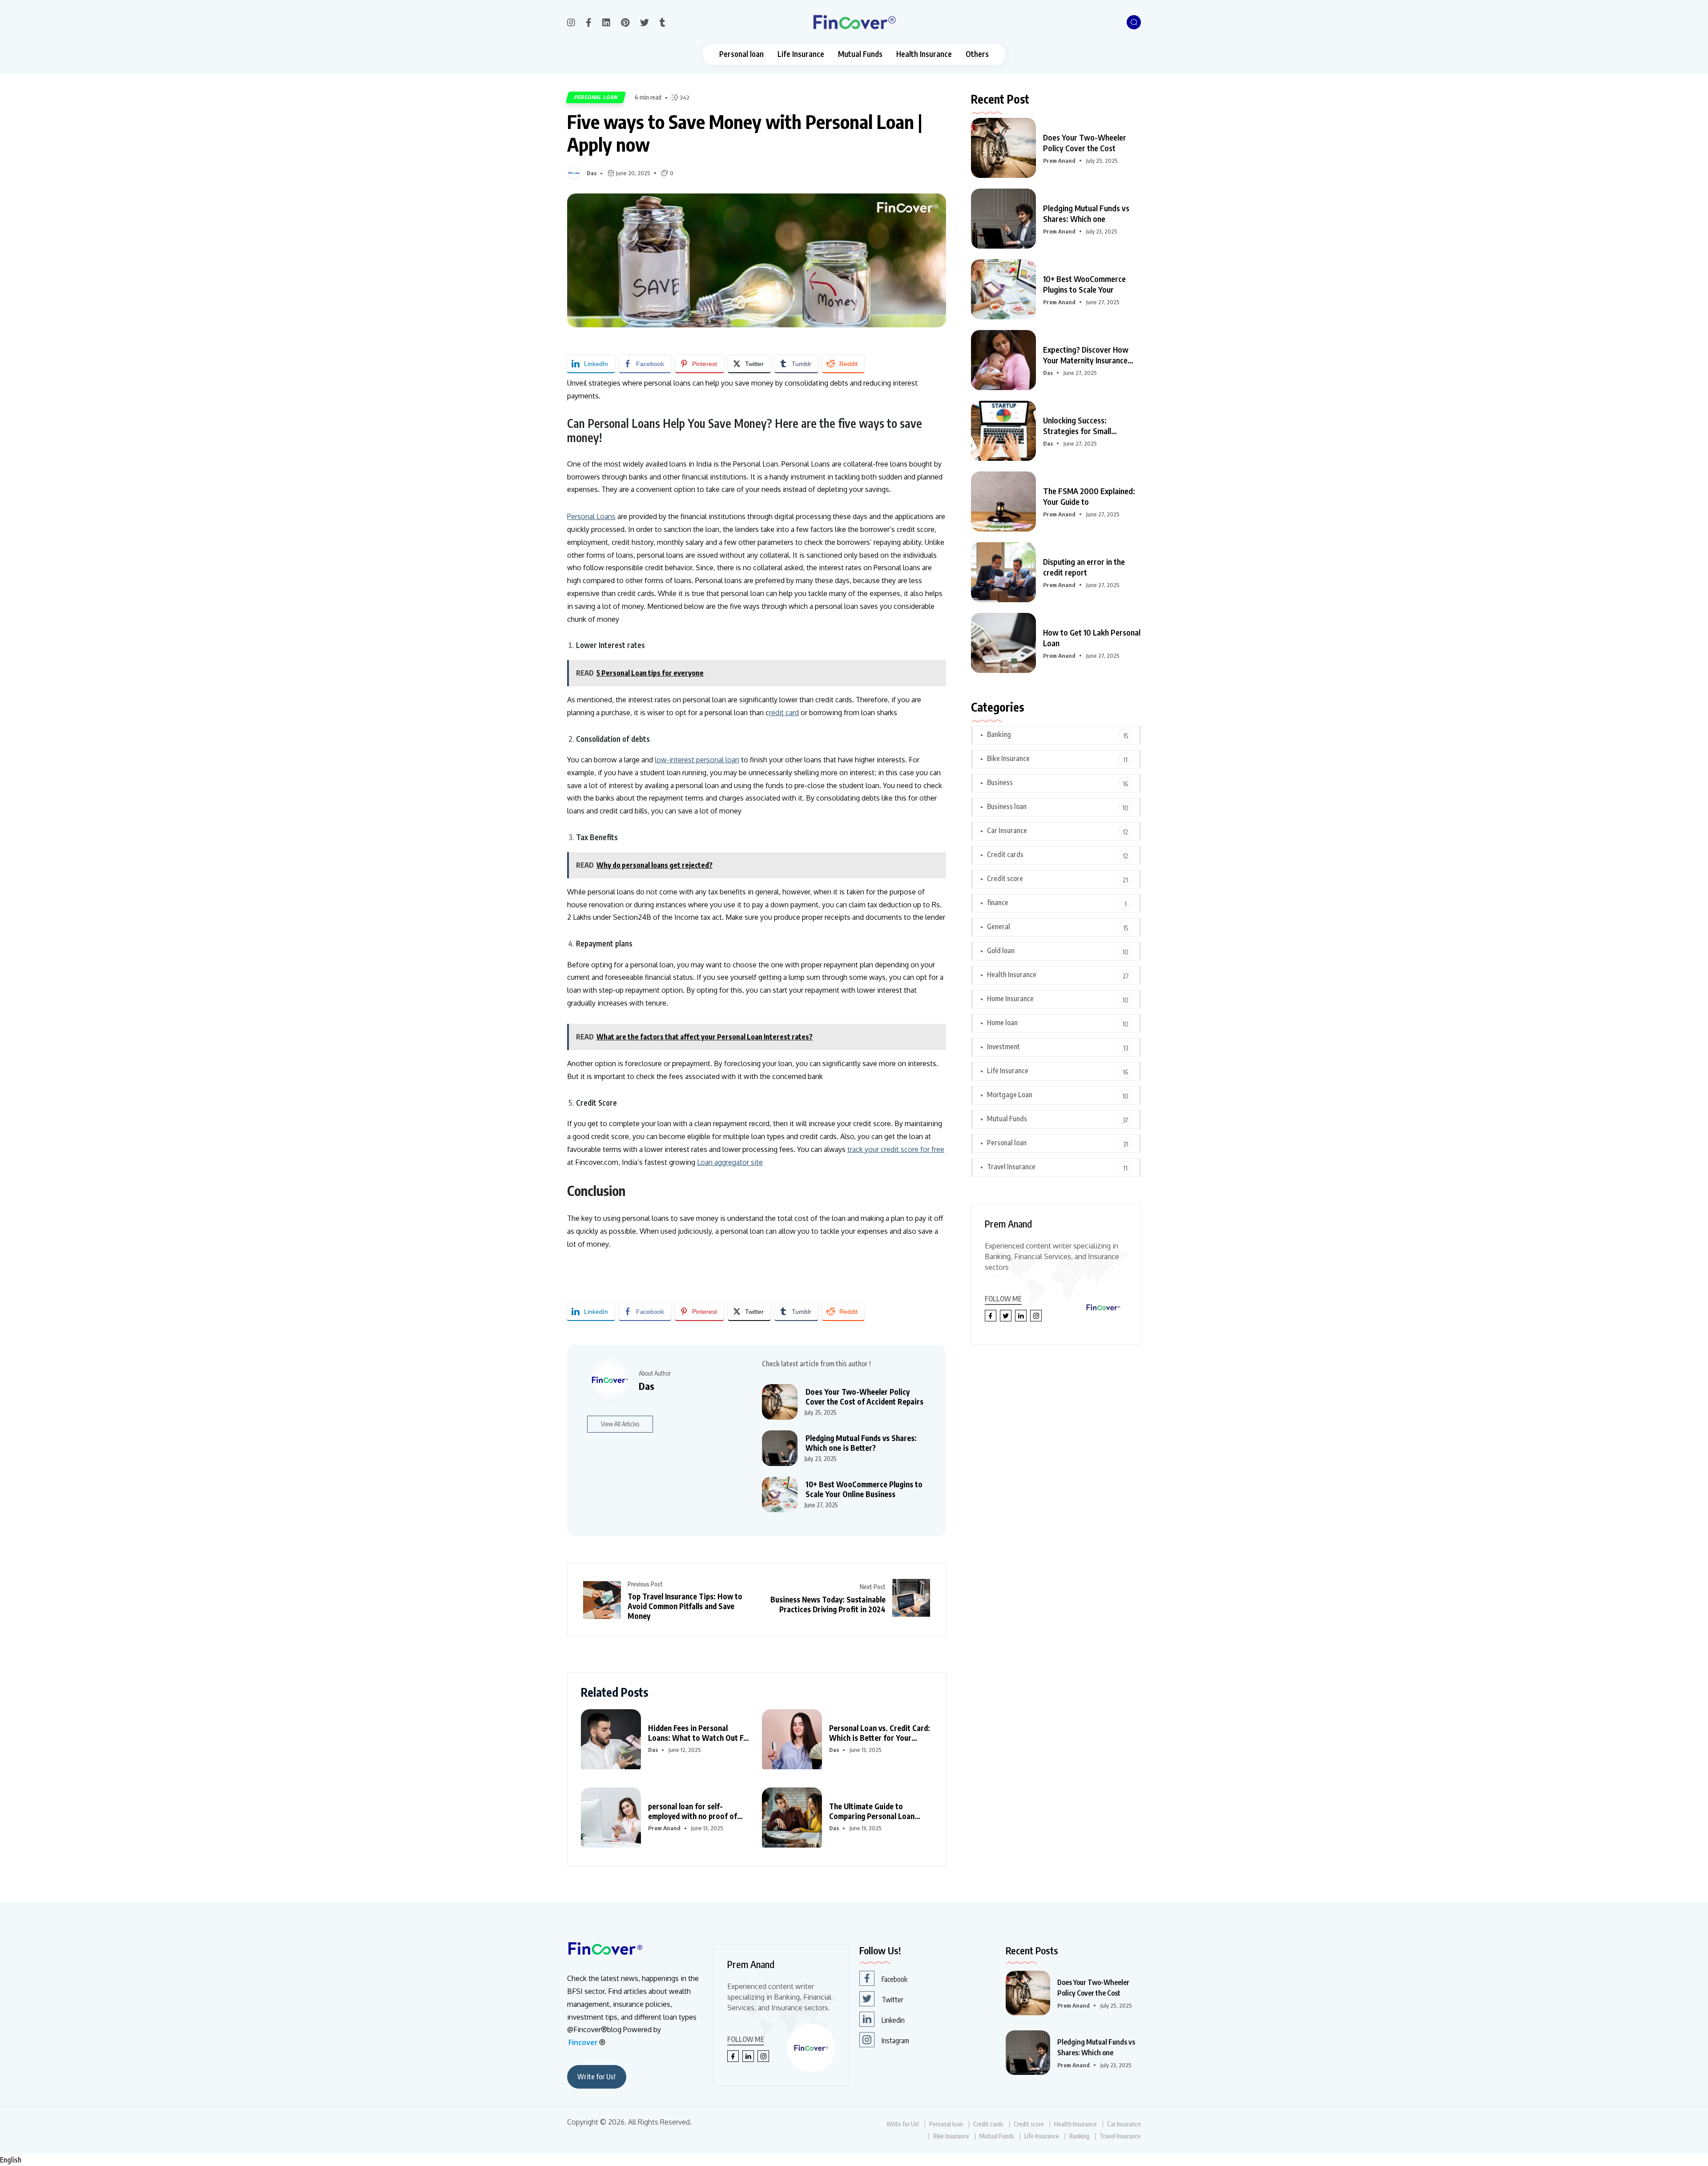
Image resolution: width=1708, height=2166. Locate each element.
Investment (1003, 1047)
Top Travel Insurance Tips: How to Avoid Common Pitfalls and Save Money (685, 1606)
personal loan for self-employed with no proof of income (693, 1811)
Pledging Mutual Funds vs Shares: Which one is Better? (861, 1443)
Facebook (894, 1979)
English (11, 2160)
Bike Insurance (1008, 758)
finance (998, 902)
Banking (999, 734)
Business (1000, 782)
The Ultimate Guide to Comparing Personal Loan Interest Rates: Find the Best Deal (877, 1811)
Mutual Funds (860, 54)
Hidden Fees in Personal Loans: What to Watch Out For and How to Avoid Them (699, 1733)
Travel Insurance (1011, 1167)
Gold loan (1001, 950)
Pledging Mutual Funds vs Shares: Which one (1086, 213)
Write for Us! (596, 2077)
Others (977, 54)
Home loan (1002, 1023)
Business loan (1007, 806)
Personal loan (741, 54)
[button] (854, 2160)
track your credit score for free (896, 1149)
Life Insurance (801, 54)
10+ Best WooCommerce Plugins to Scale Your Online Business (864, 1489)
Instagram (895, 2041)
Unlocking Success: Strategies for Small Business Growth (1077, 426)
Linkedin (893, 2020)
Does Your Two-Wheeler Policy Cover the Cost (1085, 143)
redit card (784, 713)
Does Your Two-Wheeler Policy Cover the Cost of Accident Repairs (864, 1397)
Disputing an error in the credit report (1084, 567)
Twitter (892, 2000)
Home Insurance (1010, 998)
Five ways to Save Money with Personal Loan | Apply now (745, 133)
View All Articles (620, 1424)
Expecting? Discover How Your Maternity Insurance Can (1086, 355)
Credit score (1005, 878)
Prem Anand (664, 1828)
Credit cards (1005, 854)
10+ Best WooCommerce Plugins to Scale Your (1084, 284)
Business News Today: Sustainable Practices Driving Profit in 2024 (828, 1604)
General (999, 926)
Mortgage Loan (1010, 1095)
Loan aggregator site (730, 1162)
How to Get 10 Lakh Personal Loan (1092, 638)
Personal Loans (591, 516)
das (592, 173)
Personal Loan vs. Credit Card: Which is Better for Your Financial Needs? (880, 1733)
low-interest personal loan (697, 760)
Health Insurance (924, 54)
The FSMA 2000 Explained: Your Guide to (1089, 496)
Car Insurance (1007, 830)
